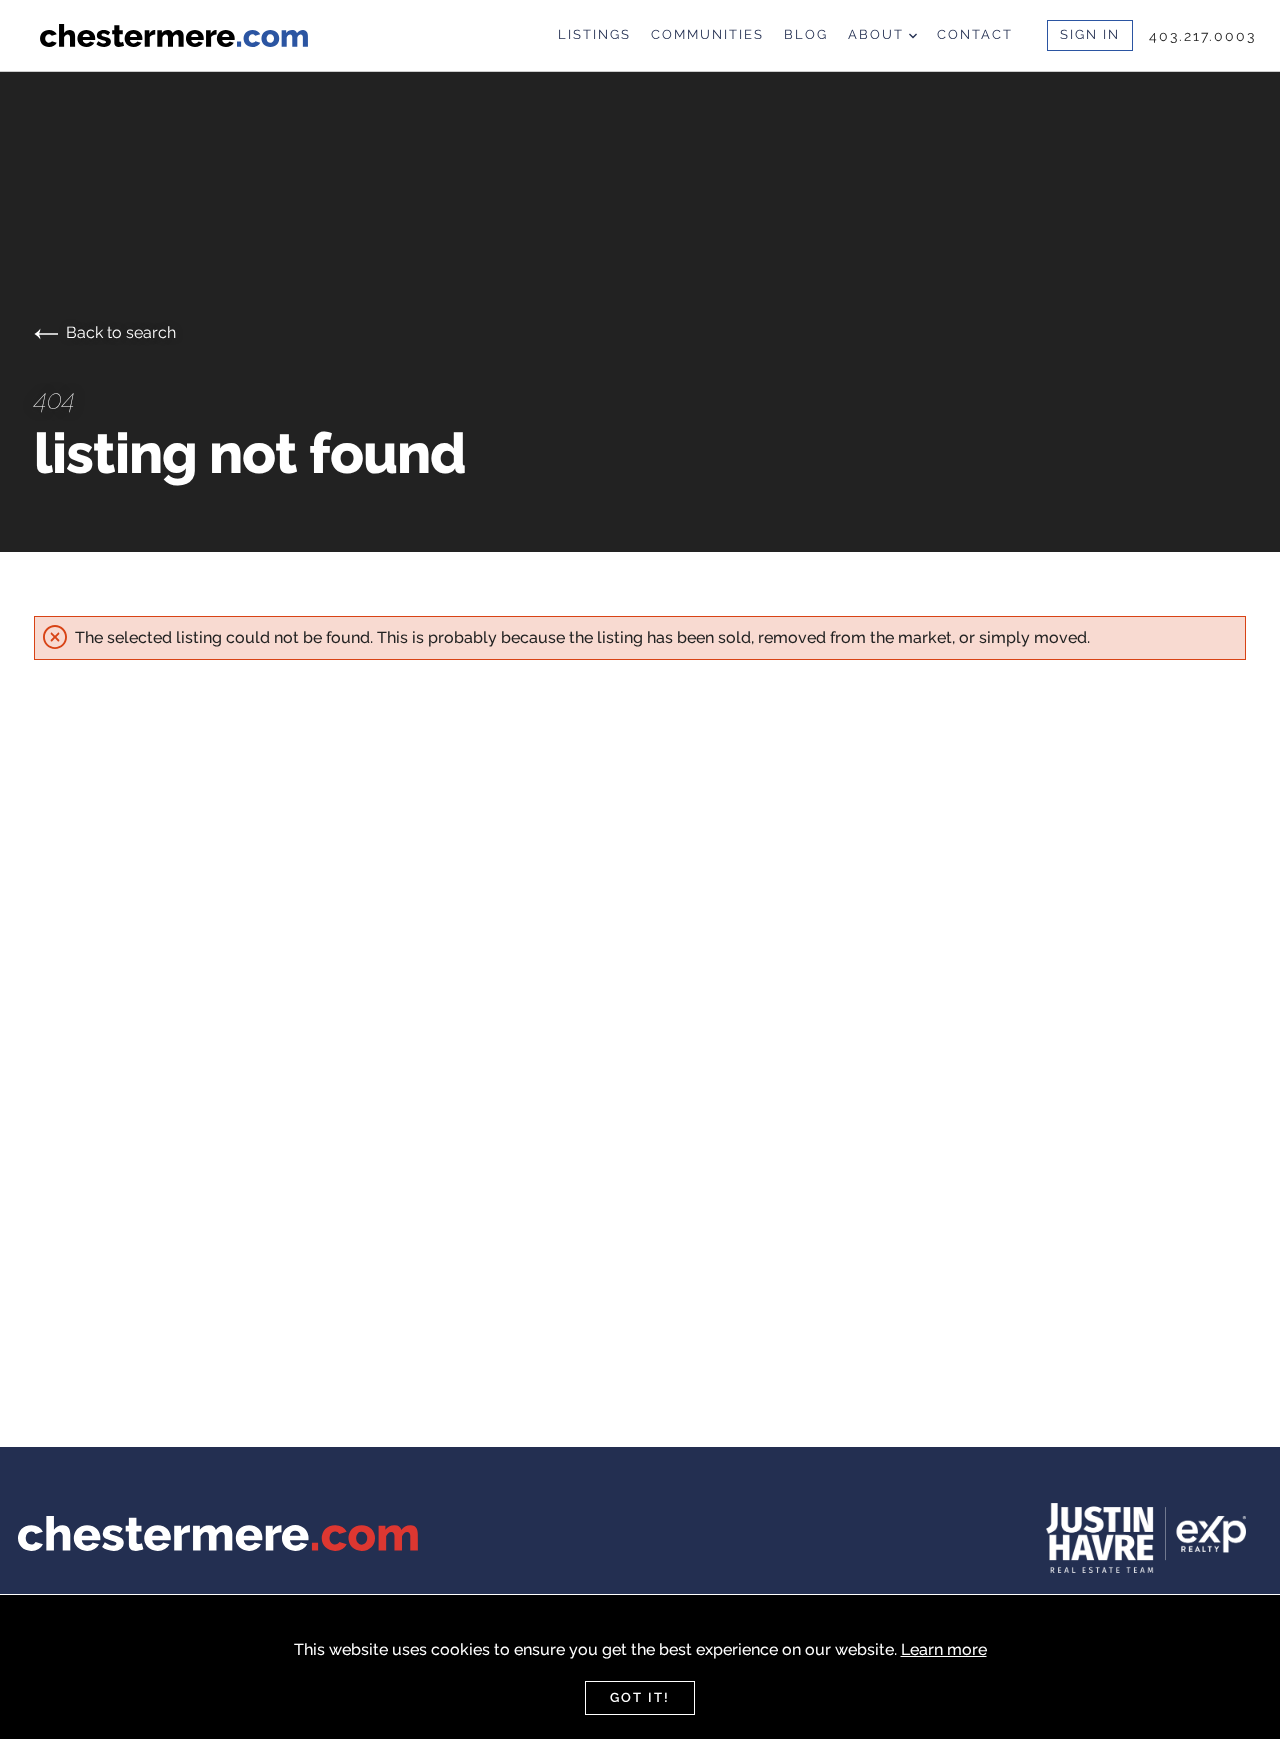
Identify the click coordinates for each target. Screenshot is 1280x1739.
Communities (707, 34)
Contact (975, 34)
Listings (594, 34)
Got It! (640, 1697)
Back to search (121, 332)
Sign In (1090, 34)
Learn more (944, 1649)
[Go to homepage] (186, 35)
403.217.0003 (1202, 36)
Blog (806, 34)
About (878, 34)
